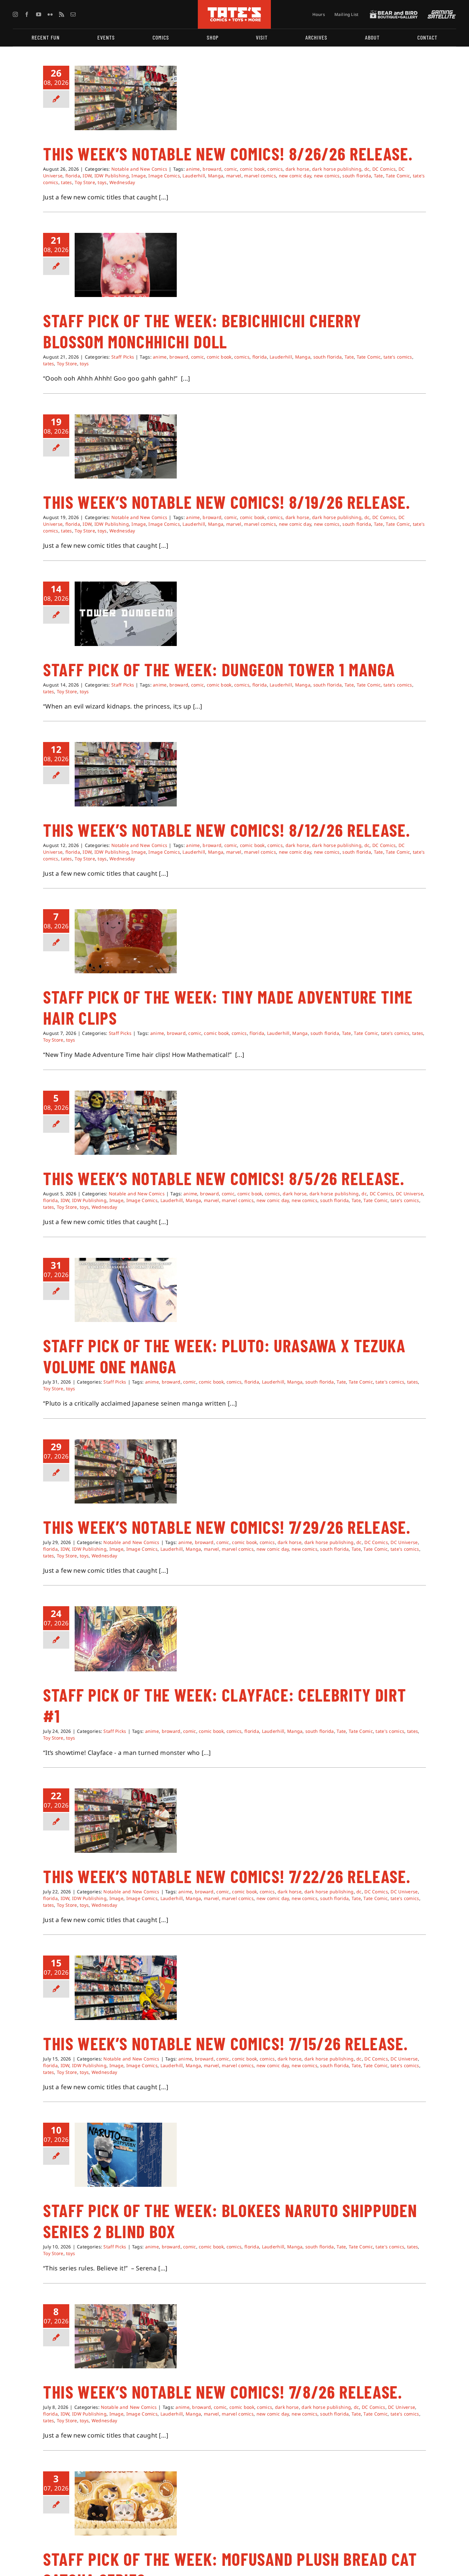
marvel (234, 176)
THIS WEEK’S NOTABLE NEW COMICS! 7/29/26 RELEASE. (227, 1527)
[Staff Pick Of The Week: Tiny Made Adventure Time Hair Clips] (126, 941)
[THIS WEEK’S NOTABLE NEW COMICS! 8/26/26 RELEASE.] (126, 98)
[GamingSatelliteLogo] (440, 13)
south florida (357, 176)
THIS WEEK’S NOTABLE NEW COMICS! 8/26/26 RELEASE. (228, 153)
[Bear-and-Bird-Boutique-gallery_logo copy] (394, 13)
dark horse (298, 169)
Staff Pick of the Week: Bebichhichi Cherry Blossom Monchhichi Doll (202, 331)
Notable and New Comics (139, 169)
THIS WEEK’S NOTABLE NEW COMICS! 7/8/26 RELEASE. (223, 2392)
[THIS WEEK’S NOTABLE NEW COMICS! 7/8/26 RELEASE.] (126, 2336)
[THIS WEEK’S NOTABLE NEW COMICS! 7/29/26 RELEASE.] (126, 1472)
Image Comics (164, 176)
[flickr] (50, 14)
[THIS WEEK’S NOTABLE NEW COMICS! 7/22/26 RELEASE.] (126, 1821)
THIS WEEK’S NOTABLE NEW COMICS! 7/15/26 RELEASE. (225, 2043)
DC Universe (409, 1194)
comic (231, 169)
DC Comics (384, 169)
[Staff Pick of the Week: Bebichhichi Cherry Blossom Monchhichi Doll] (126, 265)
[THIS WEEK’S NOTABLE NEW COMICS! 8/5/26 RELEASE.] (126, 1123)
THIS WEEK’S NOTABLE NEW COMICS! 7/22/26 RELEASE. (227, 1876)
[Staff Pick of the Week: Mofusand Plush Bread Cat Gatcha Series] (126, 2504)
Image (138, 176)
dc (367, 169)
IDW (87, 176)
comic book (252, 169)
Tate (379, 176)
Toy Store (85, 182)
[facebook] (27, 14)
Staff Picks (123, 357)
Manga (216, 176)
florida (73, 176)
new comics (327, 176)
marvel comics (260, 176)
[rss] (62, 14)
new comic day (295, 176)
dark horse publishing (337, 169)
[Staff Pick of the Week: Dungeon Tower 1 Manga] (126, 614)
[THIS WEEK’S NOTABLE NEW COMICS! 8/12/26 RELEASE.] (126, 774)
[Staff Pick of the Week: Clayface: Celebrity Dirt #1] (126, 1639)
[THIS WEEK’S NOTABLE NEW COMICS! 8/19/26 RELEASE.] (126, 447)
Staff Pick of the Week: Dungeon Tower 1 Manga (219, 669)
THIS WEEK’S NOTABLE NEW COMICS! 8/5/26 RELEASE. (224, 1178)
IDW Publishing (112, 176)
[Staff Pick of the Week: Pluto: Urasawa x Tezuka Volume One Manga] (126, 1290)
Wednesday (122, 182)
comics (275, 169)
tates (66, 182)
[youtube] (39, 14)
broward (212, 169)
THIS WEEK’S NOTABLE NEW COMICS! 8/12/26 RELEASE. (227, 830)
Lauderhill (194, 176)
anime (193, 169)
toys (102, 182)
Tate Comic (398, 176)
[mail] (73, 14)
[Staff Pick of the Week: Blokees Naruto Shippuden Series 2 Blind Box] (126, 2155)
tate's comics (398, 357)
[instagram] (15, 14)
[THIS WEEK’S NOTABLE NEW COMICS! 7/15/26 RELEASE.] (126, 1988)
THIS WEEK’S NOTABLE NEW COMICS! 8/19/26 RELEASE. (227, 502)
